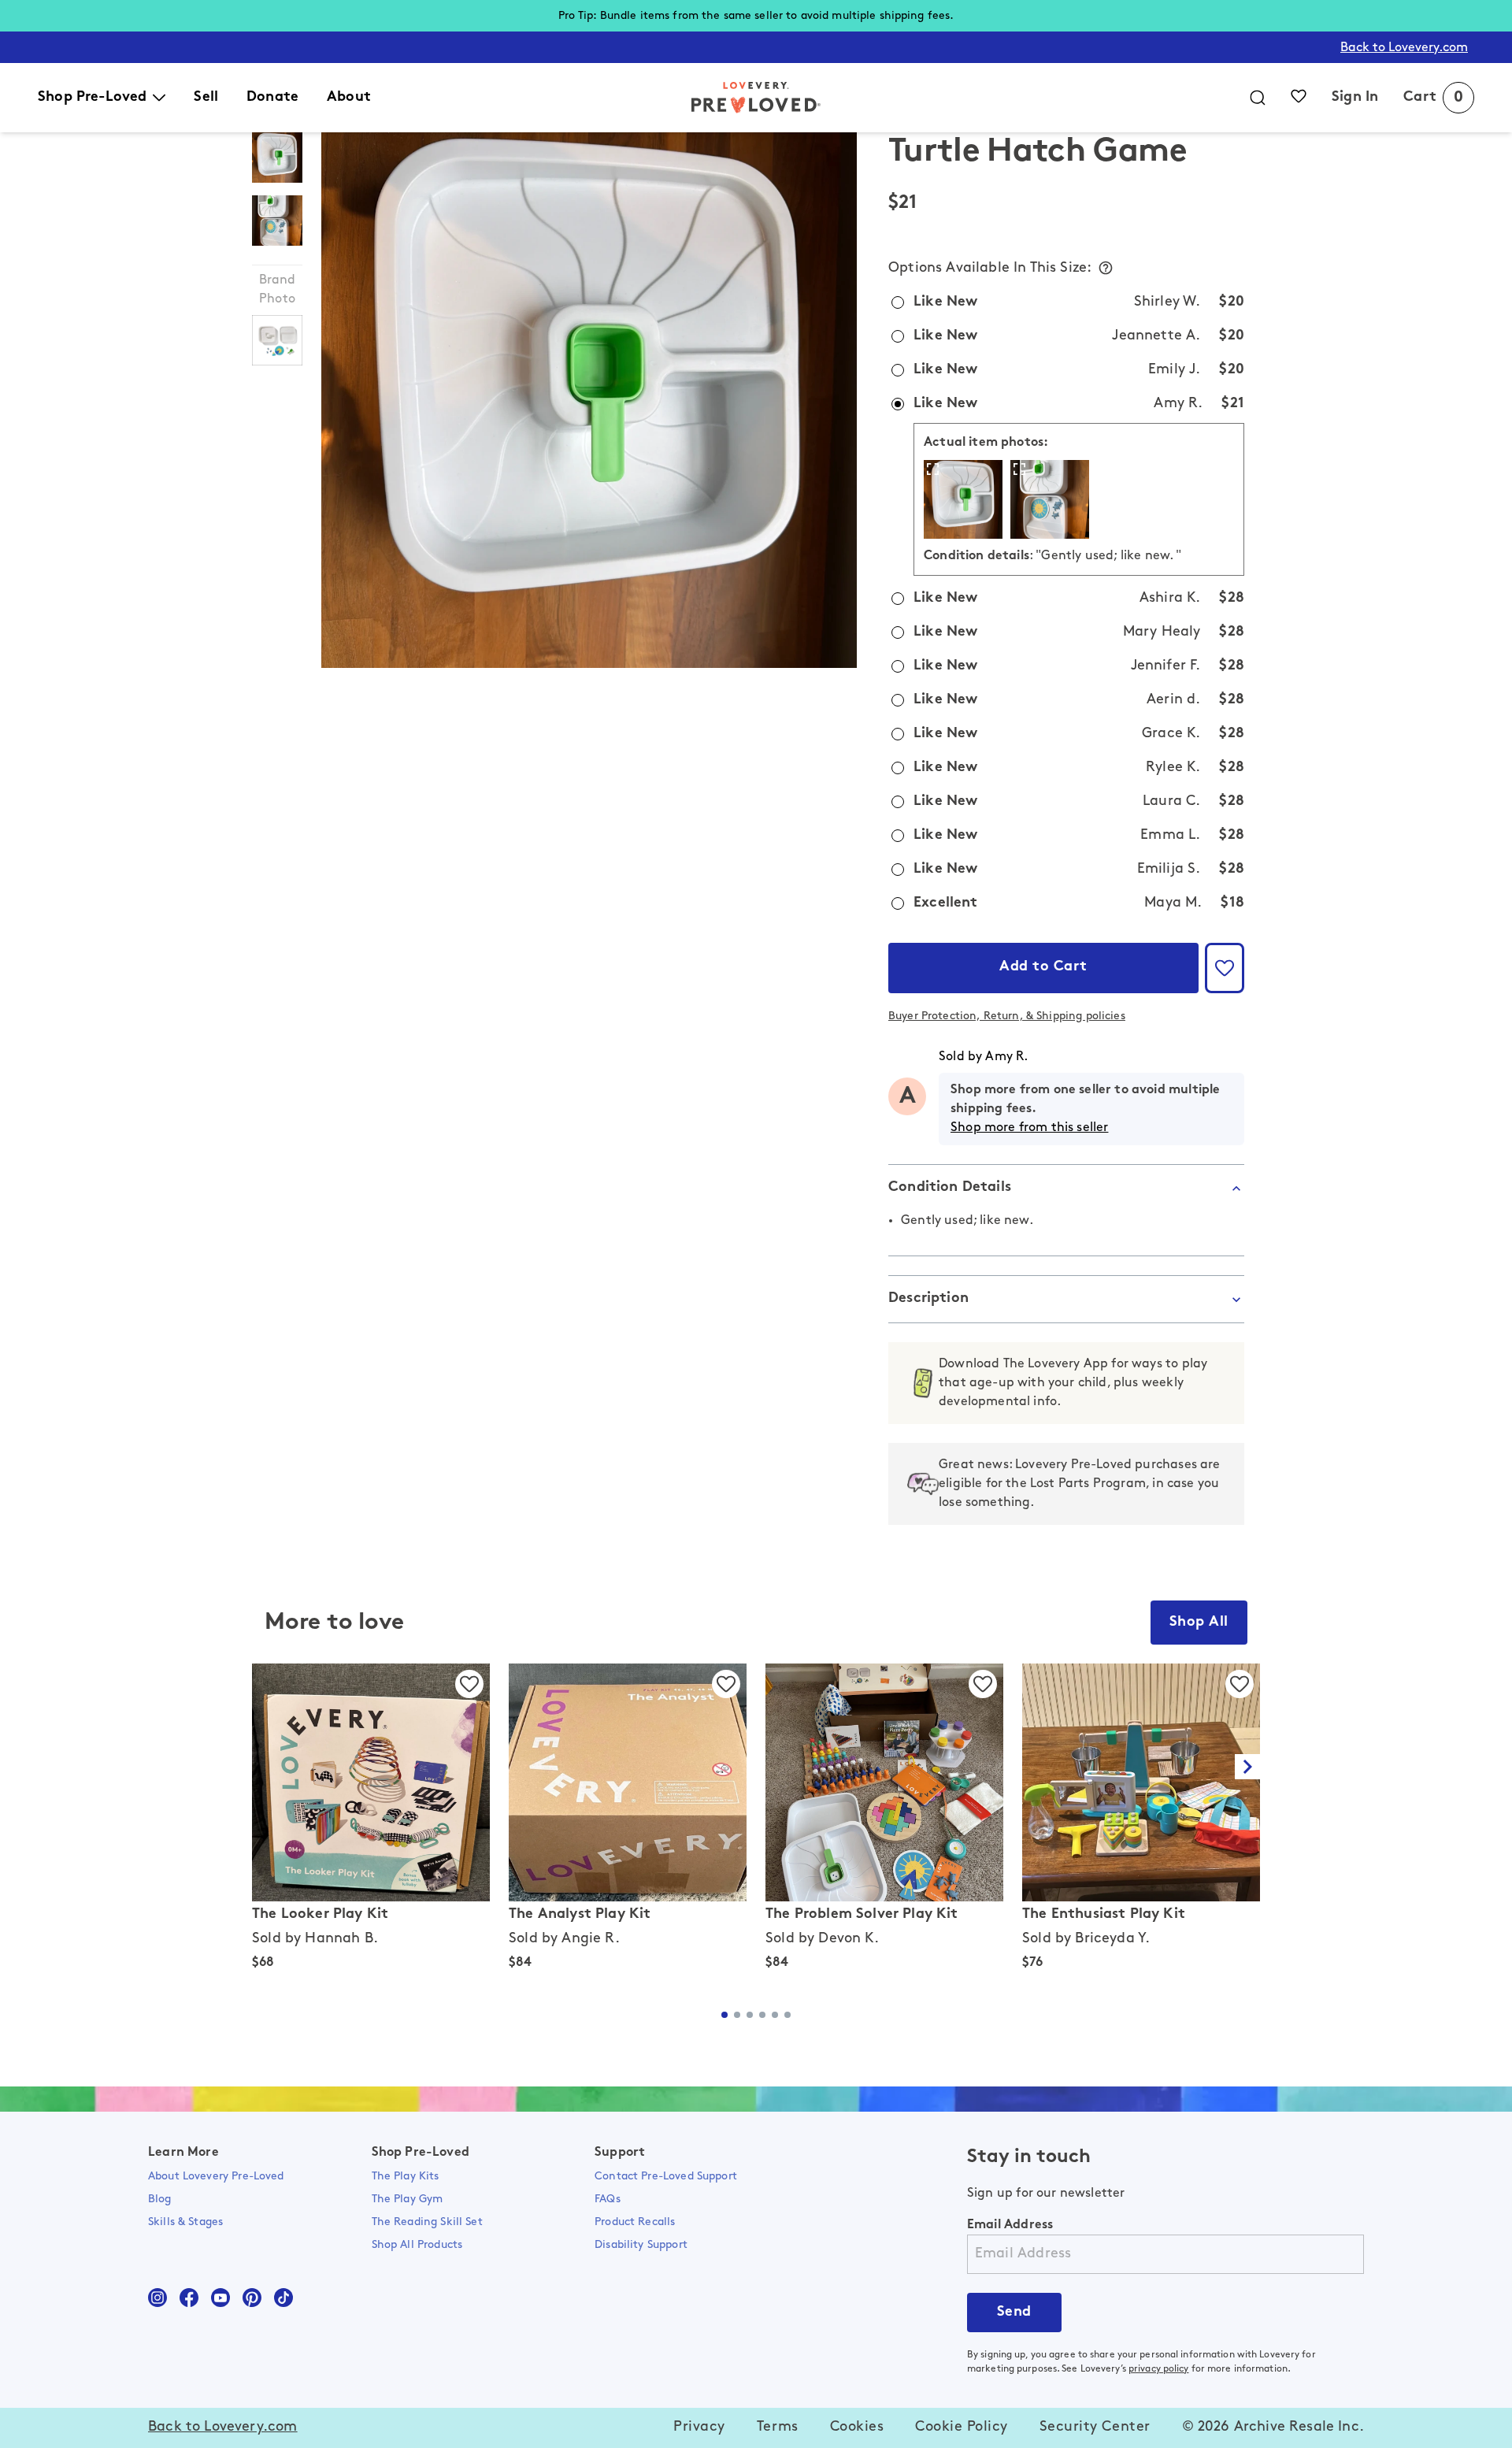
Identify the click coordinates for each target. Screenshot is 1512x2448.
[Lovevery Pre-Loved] (756, 98)
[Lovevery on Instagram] (157, 2298)
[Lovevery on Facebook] (189, 2298)
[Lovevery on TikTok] (283, 2298)
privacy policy (1159, 2369)
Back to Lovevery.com (1404, 48)
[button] (1225, 968)
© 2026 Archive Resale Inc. (1273, 2428)
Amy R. (1006, 1057)
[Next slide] (1247, 1767)
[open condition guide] (1106, 268)
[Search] (1258, 98)
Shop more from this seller (1029, 1128)
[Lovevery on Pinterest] (252, 2298)
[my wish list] (1299, 96)
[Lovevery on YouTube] (220, 2298)
